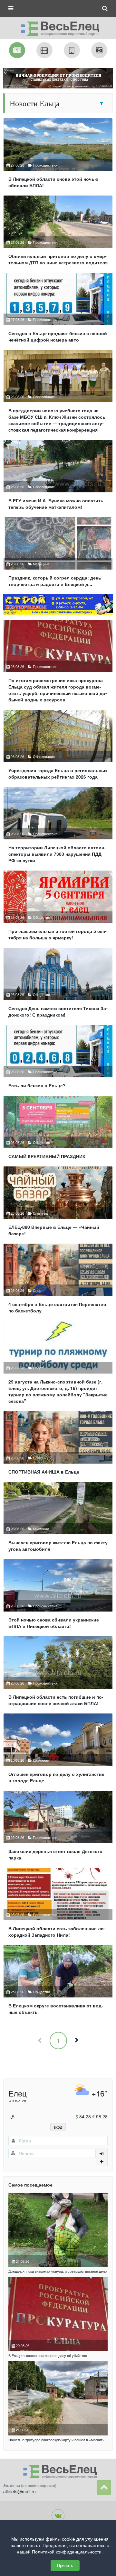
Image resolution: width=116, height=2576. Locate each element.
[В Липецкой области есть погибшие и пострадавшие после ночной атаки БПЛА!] (58, 1674)
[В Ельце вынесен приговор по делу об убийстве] (58, 2314)
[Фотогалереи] (99, 50)
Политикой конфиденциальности (67, 2552)
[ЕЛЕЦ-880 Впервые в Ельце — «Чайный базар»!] (58, 1204)
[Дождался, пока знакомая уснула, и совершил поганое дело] (58, 2230)
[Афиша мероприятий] (44, 50)
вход (58, 2127)
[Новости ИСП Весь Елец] (58, 27)
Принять (65, 2566)
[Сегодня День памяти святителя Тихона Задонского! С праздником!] (58, 985)
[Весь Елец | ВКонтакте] (58, 2516)
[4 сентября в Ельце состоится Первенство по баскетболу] (58, 1281)
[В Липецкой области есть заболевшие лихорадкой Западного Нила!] (58, 1905)
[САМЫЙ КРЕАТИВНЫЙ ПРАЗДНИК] (58, 1130)
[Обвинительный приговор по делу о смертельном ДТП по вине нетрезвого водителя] (58, 233)
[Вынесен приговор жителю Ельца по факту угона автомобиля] (58, 1519)
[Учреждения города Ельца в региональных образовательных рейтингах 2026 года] (58, 747)
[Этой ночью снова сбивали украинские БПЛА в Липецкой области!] (58, 1597)
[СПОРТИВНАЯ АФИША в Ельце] (58, 1445)
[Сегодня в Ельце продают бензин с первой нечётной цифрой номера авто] (58, 310)
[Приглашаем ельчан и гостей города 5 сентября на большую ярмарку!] (58, 908)
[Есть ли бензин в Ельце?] (58, 1059)
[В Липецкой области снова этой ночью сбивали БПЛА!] (58, 156)
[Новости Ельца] (17, 50)
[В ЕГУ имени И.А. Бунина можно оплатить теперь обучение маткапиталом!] (58, 477)
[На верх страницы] (104, 2487)
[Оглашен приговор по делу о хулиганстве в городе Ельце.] (58, 1751)
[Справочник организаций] (72, 50)
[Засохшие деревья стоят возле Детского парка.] (58, 1828)
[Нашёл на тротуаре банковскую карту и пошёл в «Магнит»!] (58, 2398)
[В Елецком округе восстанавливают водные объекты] (58, 1982)
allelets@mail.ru (19, 2491)
